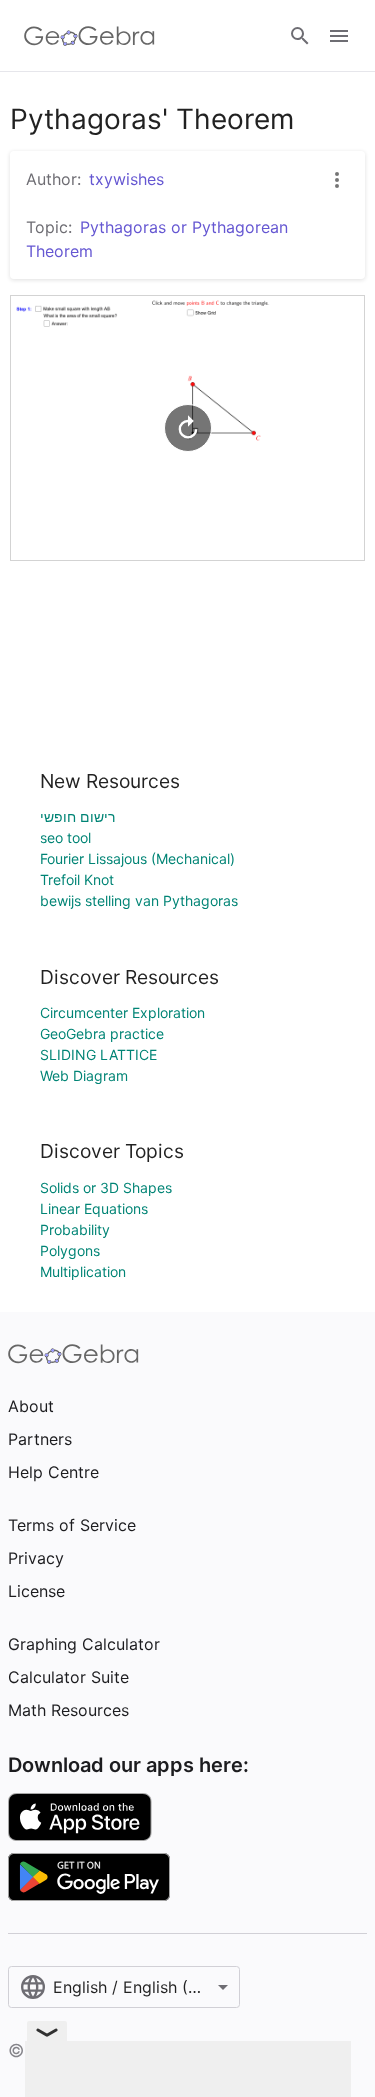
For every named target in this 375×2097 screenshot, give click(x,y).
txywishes (126, 179)
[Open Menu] (339, 36)
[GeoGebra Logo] (89, 36)
